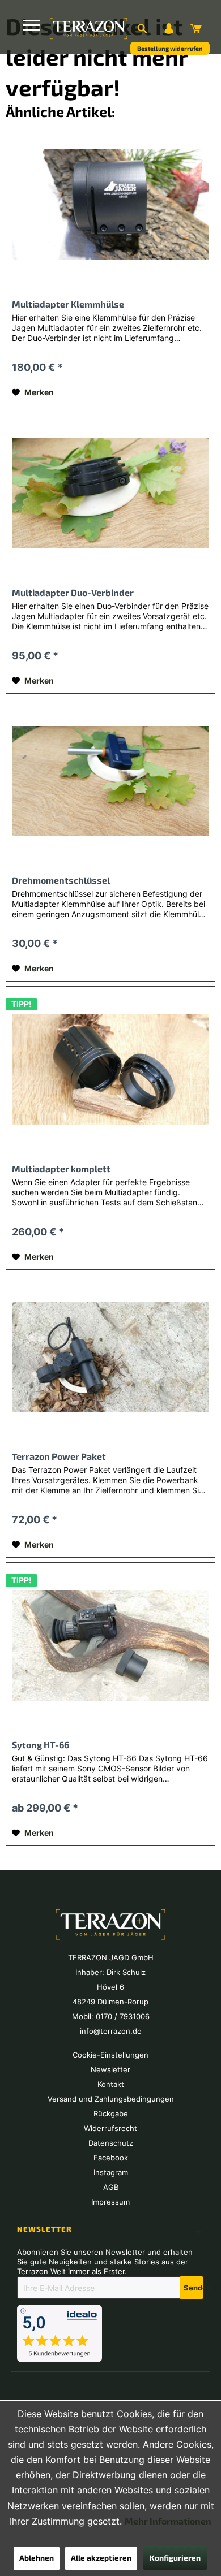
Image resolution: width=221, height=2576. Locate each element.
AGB (111, 2187)
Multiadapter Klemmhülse (68, 304)
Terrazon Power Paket (59, 1456)
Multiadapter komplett (61, 1168)
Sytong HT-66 (41, 1745)
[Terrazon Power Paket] (110, 1357)
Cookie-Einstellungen (110, 2055)
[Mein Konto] (169, 28)
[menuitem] (142, 28)
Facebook (111, 2158)
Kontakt (111, 2084)
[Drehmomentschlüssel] (110, 781)
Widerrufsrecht (110, 2128)
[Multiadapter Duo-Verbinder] (110, 493)
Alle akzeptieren (101, 2558)
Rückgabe (111, 2113)
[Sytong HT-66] (110, 1645)
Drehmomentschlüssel (61, 880)
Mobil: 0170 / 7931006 (111, 2016)
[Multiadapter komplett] (110, 1069)
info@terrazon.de (111, 2031)
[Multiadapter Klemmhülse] (110, 205)
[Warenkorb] (196, 28)
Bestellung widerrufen (170, 48)
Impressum (110, 2202)
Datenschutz (111, 2143)
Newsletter (110, 2069)
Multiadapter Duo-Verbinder (73, 592)
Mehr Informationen (168, 2521)
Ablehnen (37, 2558)
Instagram (111, 2172)
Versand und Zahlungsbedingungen (111, 2099)
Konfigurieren (175, 2558)
